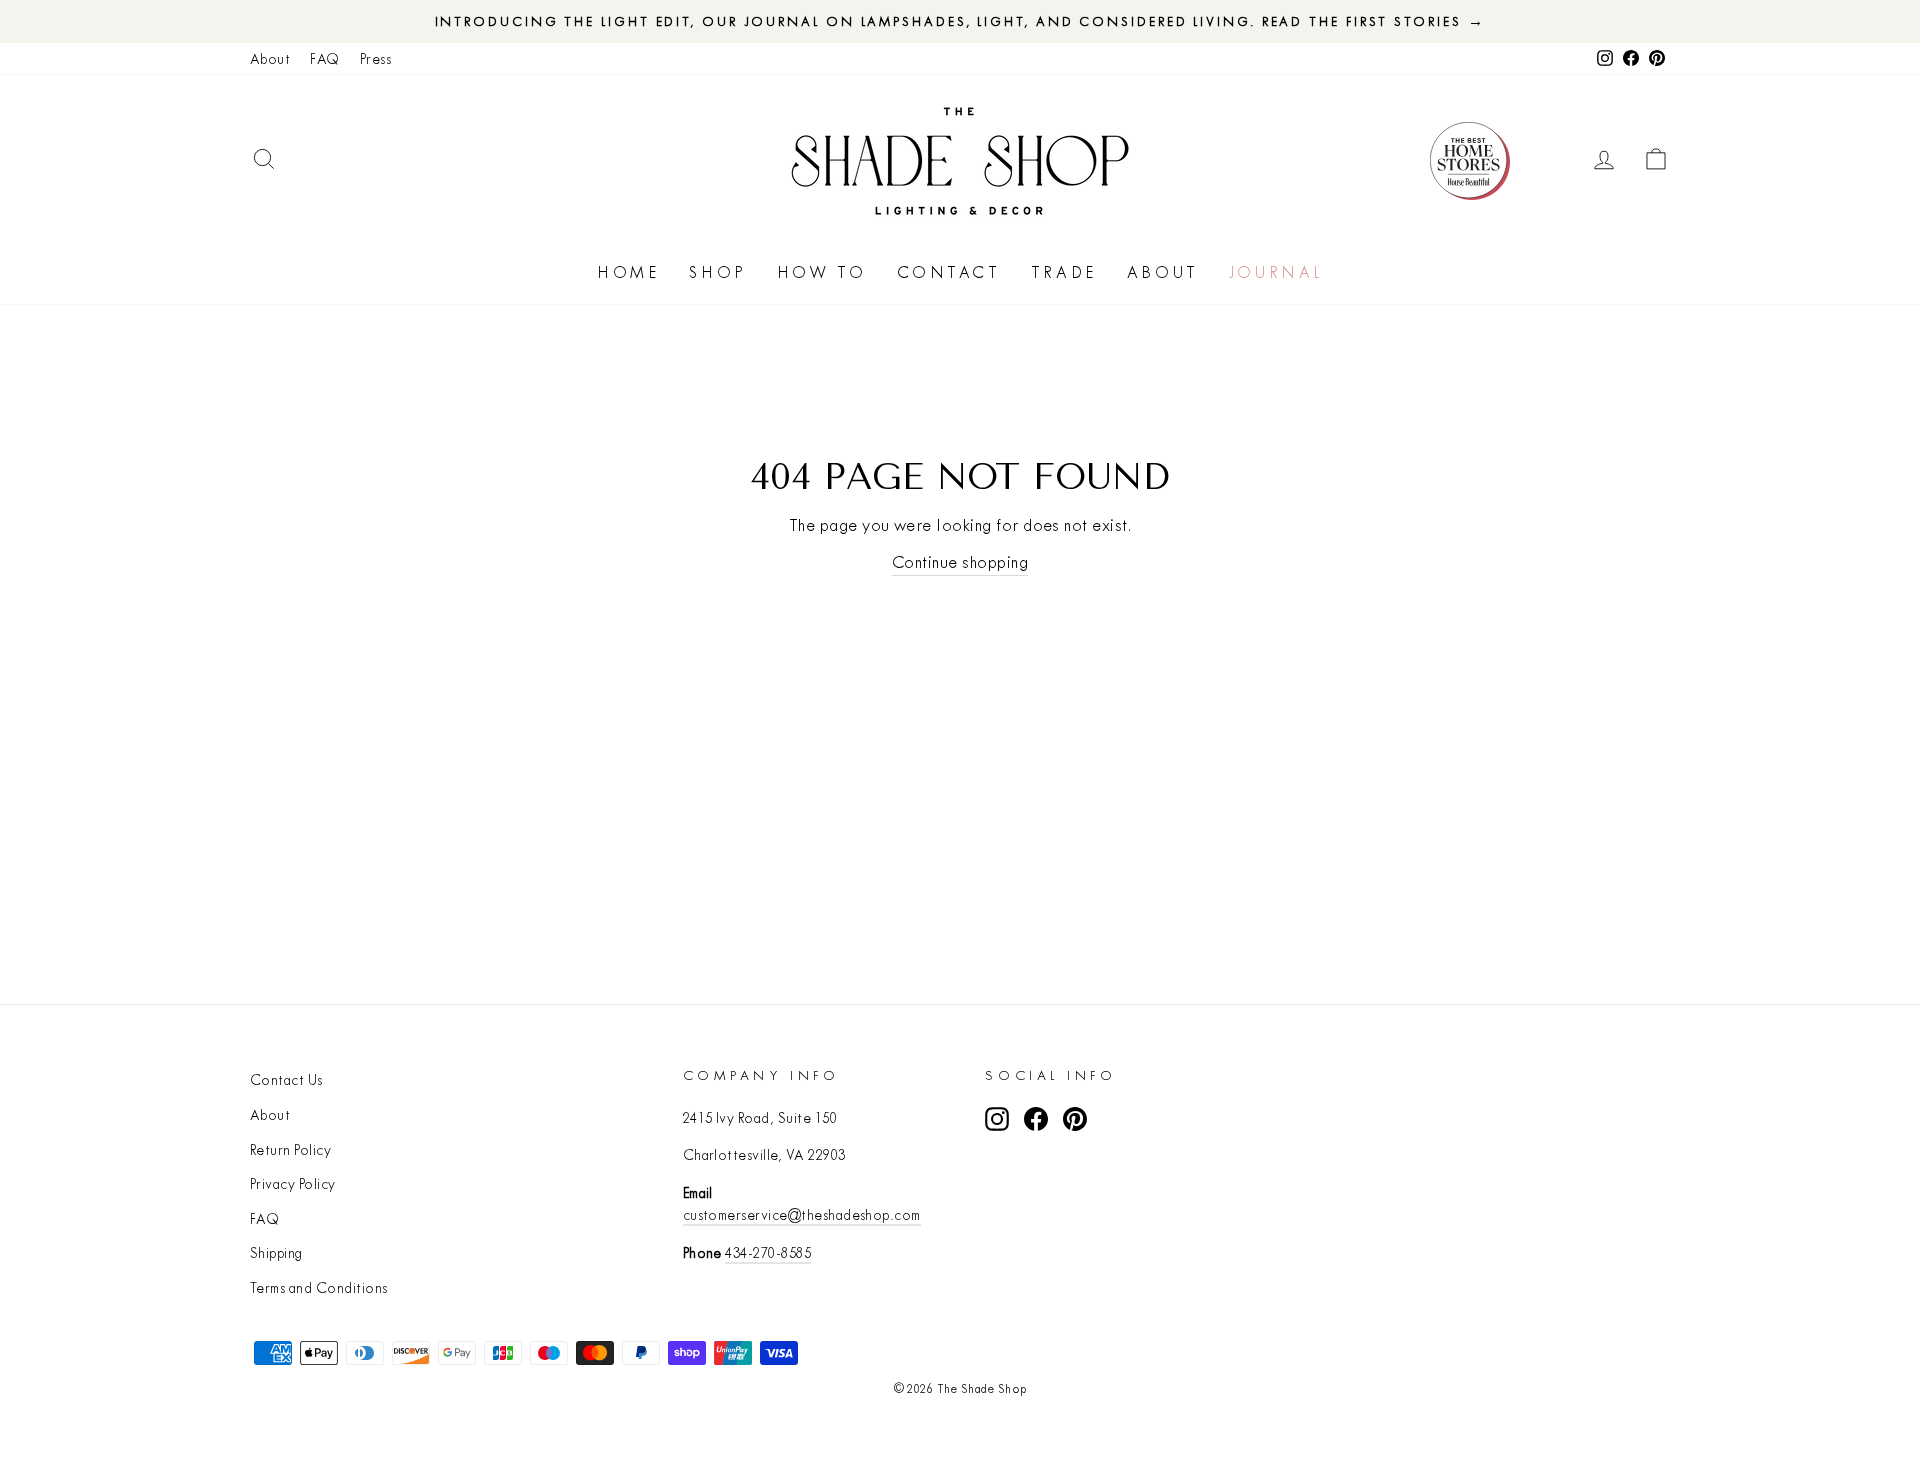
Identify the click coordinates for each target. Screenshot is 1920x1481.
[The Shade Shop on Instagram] (997, 1119)
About (270, 59)
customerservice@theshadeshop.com (802, 1215)
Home (628, 272)
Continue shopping (960, 561)
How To (822, 272)
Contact (949, 272)
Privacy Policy (293, 1184)
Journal (1276, 272)
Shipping (276, 1253)
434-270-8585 (768, 1253)
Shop (717, 272)
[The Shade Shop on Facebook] (1036, 1119)
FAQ (324, 59)
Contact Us (286, 1080)
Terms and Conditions (319, 1288)
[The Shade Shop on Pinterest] (1075, 1119)
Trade (1064, 272)
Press (375, 59)
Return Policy (290, 1150)
